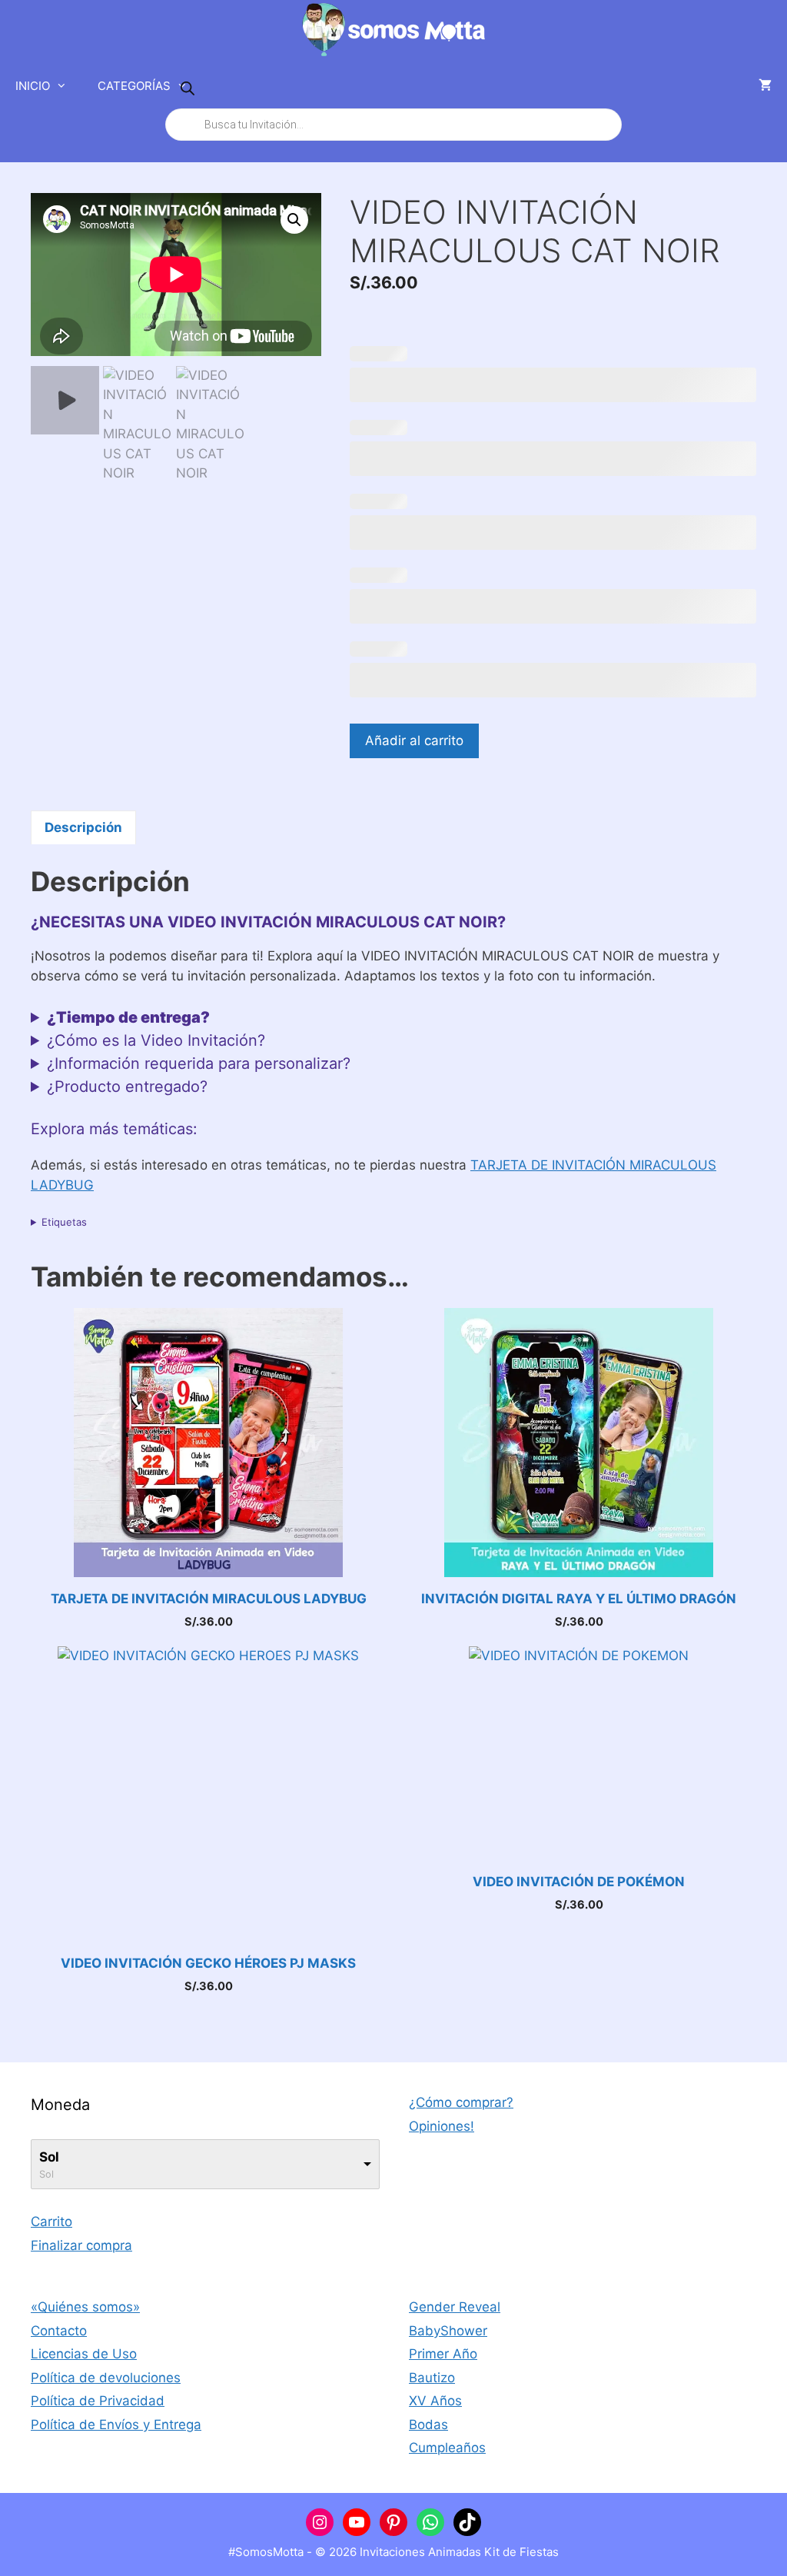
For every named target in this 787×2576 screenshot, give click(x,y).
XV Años (435, 2401)
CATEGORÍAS (134, 86)
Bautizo (432, 2378)
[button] (294, 220)
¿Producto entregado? (127, 1087)
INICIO (33, 86)
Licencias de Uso (84, 2354)
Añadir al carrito (414, 741)
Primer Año (443, 2354)
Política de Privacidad (98, 2401)
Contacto (59, 2331)
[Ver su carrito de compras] (765, 86)
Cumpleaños (447, 2448)
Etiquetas (64, 1222)
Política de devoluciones (106, 2378)
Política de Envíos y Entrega (116, 2425)
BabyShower (448, 2331)
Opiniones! (442, 2126)
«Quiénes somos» (85, 2307)
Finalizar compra (81, 2245)
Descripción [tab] (83, 827)
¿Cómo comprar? (461, 2102)
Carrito (51, 2222)
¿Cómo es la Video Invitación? (156, 1040)
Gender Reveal (455, 2307)
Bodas (428, 2425)
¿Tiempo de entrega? (128, 1017)
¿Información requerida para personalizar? (199, 1063)
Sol (49, 2157)
